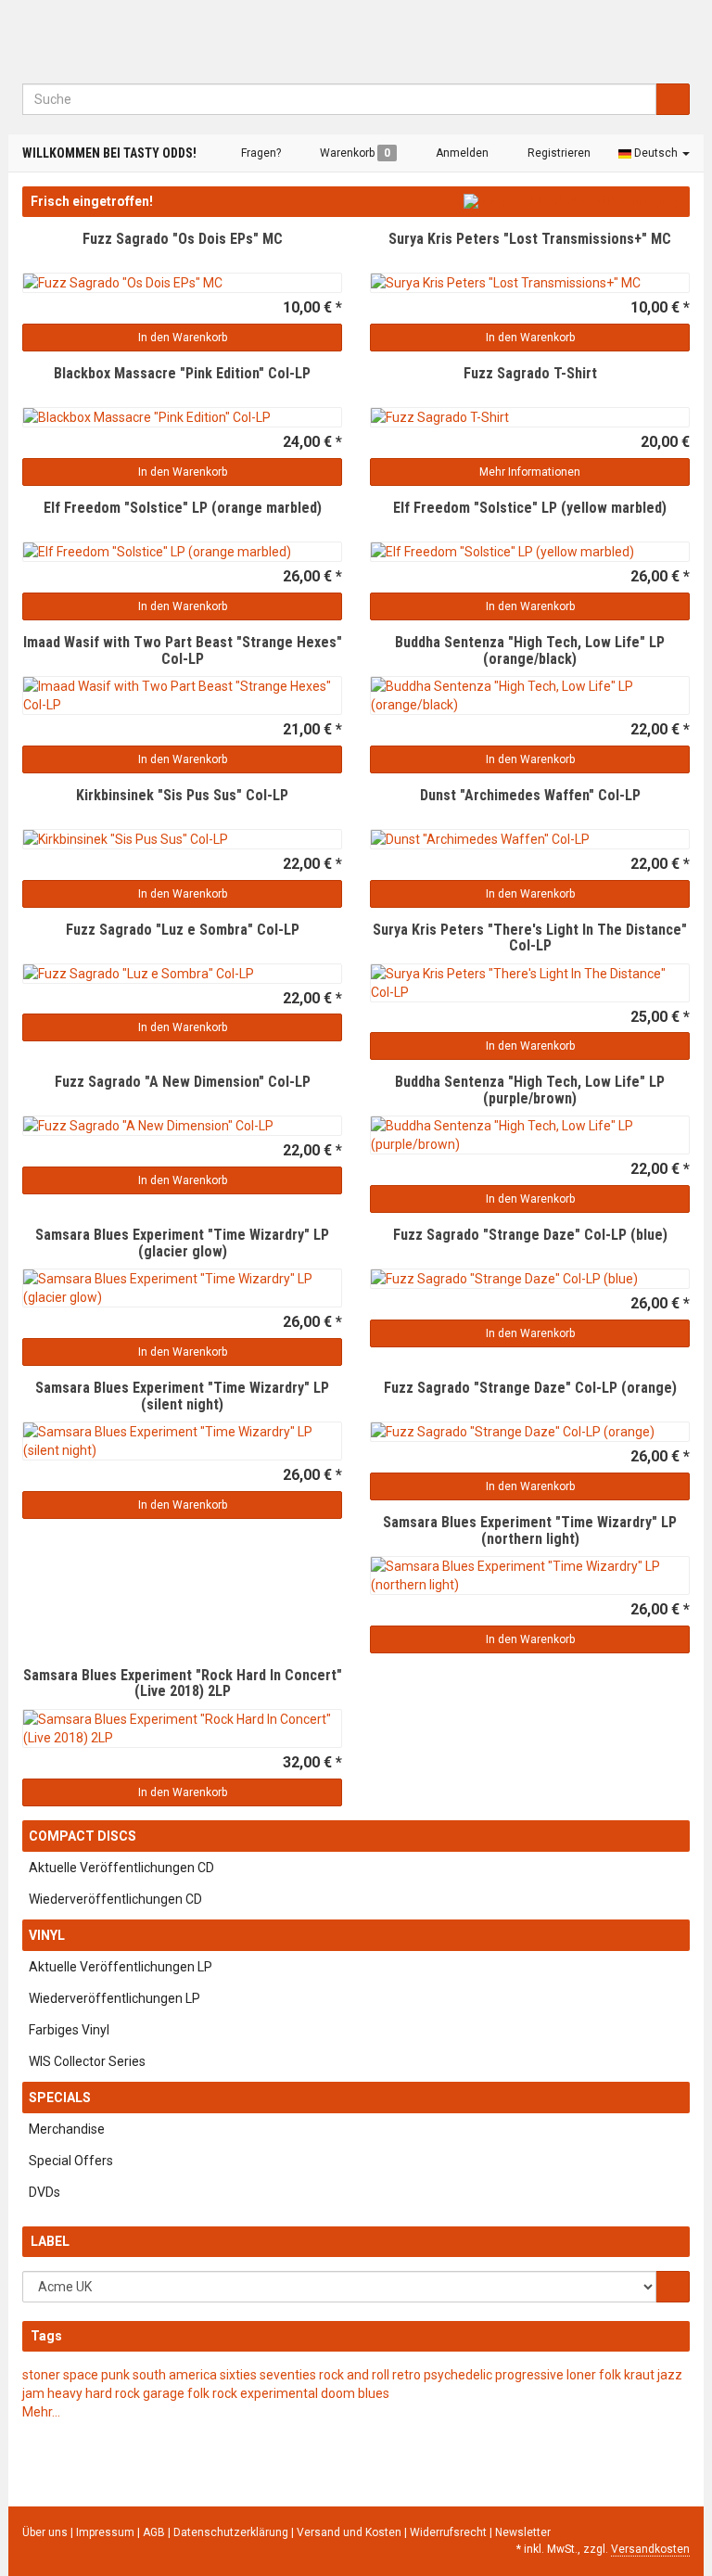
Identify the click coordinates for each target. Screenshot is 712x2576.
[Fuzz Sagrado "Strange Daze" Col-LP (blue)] (530, 1279)
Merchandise (67, 2129)
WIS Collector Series (87, 2061)
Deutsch (656, 153)
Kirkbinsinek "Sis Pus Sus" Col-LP (182, 795)
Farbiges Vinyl (69, 2030)
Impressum (107, 2532)
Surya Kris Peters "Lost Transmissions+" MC (530, 239)
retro (407, 2375)
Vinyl (47, 1935)
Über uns (45, 2532)
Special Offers (71, 2161)
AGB (155, 2532)
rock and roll (354, 2375)
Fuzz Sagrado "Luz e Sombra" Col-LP (183, 930)
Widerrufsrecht (450, 2532)
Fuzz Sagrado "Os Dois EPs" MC (183, 239)
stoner (41, 2375)
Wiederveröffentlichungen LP (114, 1998)
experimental (279, 2393)
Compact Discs (83, 1836)
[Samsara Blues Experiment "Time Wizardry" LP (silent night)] (182, 1441)
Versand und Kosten (350, 2532)
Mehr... (41, 2412)
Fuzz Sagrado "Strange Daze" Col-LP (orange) (530, 1388)
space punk (96, 2375)
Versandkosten (650, 2549)
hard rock (113, 2393)
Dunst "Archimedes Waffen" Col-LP (530, 795)
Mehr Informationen (530, 472)
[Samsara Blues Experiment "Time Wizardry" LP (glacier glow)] (182, 1288)
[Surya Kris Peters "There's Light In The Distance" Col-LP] (530, 983)
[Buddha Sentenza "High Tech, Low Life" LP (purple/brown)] (530, 1135)
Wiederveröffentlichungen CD (115, 1899)
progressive (529, 2375)
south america (175, 2375)
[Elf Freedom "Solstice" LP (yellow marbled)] (530, 552)
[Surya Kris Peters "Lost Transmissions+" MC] (530, 283)
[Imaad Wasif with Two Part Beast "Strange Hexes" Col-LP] (182, 695)
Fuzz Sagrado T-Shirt (530, 373)
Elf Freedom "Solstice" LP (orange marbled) (183, 508)
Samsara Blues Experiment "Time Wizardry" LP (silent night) (182, 1396)
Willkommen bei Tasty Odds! (109, 153)
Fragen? (260, 153)
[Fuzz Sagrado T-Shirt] (530, 417)
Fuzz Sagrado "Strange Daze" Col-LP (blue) (530, 1235)
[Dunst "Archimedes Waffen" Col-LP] (530, 839)
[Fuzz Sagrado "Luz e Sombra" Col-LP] (182, 974)
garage (164, 2393)
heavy (65, 2393)
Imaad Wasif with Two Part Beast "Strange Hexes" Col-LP (183, 650)
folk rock (212, 2393)
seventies (288, 2375)
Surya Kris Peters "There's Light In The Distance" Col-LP (530, 938)
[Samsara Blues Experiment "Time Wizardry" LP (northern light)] (530, 1575)
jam (33, 2393)
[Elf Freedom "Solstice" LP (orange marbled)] (182, 552)
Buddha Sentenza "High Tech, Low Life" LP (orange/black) (530, 650)
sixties (238, 2375)
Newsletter (523, 2532)
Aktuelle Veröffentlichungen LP (121, 1967)
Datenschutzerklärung (232, 2532)
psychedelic (458, 2375)
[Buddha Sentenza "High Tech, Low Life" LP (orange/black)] (530, 695)
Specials (60, 2098)
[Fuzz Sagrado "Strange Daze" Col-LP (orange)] (530, 1432)
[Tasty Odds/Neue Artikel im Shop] (572, 201)
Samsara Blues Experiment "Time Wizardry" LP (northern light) (530, 1530)
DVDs (44, 2192)
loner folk (594, 2375)
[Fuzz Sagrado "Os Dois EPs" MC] (182, 283)
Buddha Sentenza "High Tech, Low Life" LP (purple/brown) (530, 1090)
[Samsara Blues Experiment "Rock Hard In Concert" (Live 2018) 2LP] (182, 1728)
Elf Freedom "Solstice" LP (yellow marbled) (530, 508)
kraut (639, 2375)
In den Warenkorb (183, 338)
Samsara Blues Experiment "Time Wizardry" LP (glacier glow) (182, 1243)
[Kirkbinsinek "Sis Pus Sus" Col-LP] (182, 839)
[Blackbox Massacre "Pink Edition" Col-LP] (182, 417)
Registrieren (558, 153)
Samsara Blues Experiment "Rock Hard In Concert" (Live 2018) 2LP (183, 1683)
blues (374, 2393)
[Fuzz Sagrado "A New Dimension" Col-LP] (182, 1126)
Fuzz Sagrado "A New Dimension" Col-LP (183, 1082)
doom (338, 2393)
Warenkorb (354, 153)
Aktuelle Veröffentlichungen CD (121, 1868)
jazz (670, 2375)
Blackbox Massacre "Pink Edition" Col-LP (182, 373)
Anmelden (461, 153)
